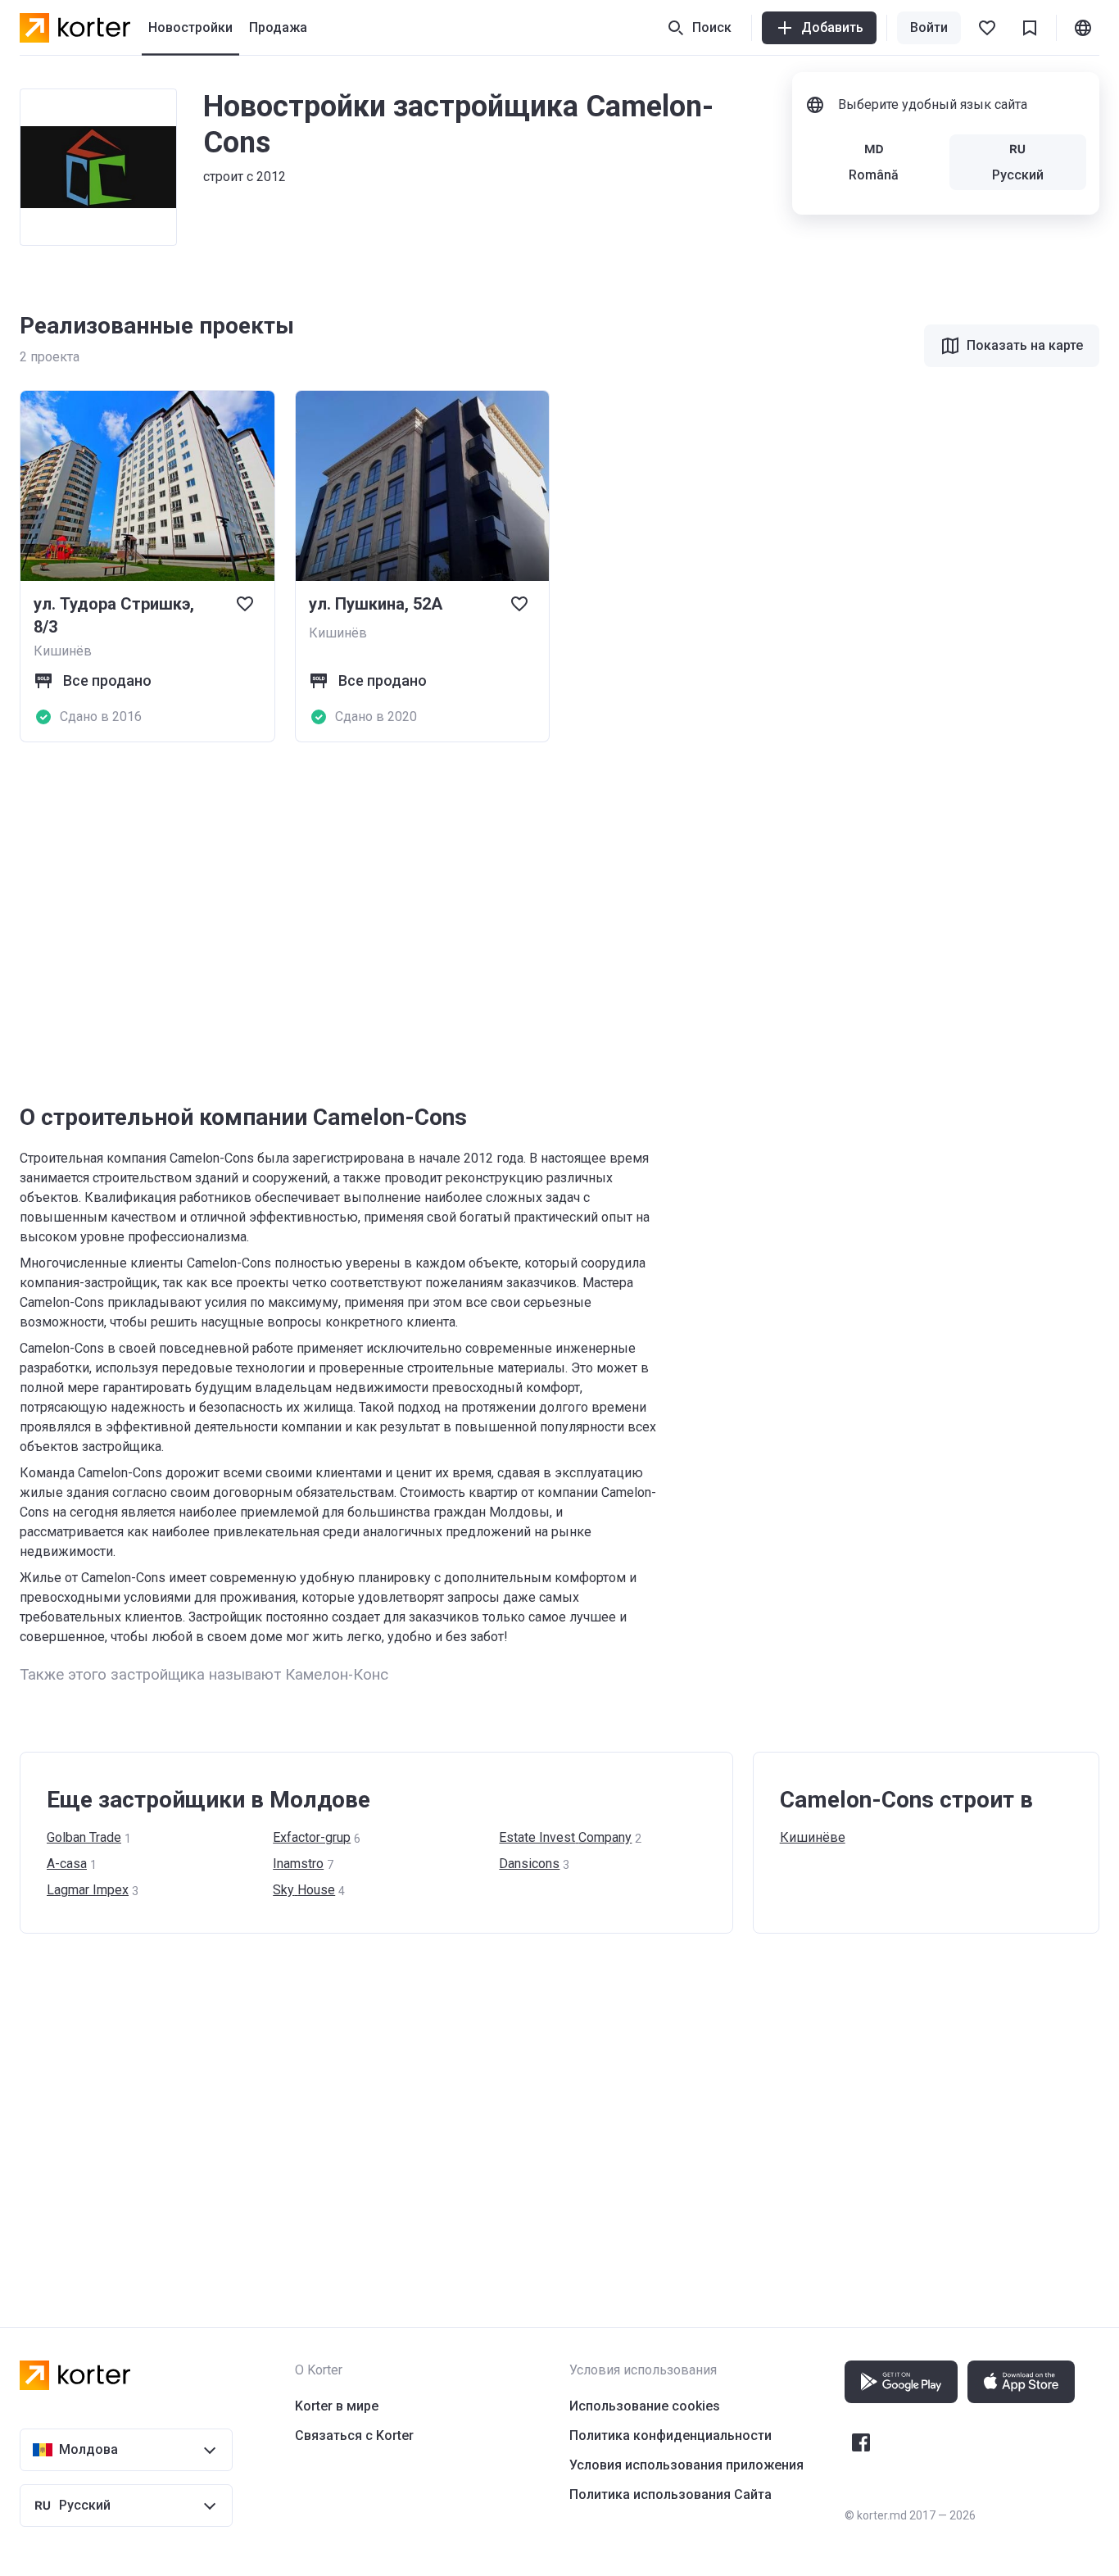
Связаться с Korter (354, 2435)
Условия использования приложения (686, 2465)
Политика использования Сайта (670, 2494)
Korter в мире (337, 2406)
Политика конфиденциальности (670, 2435)
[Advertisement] (511, 923)
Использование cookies (645, 2406)
